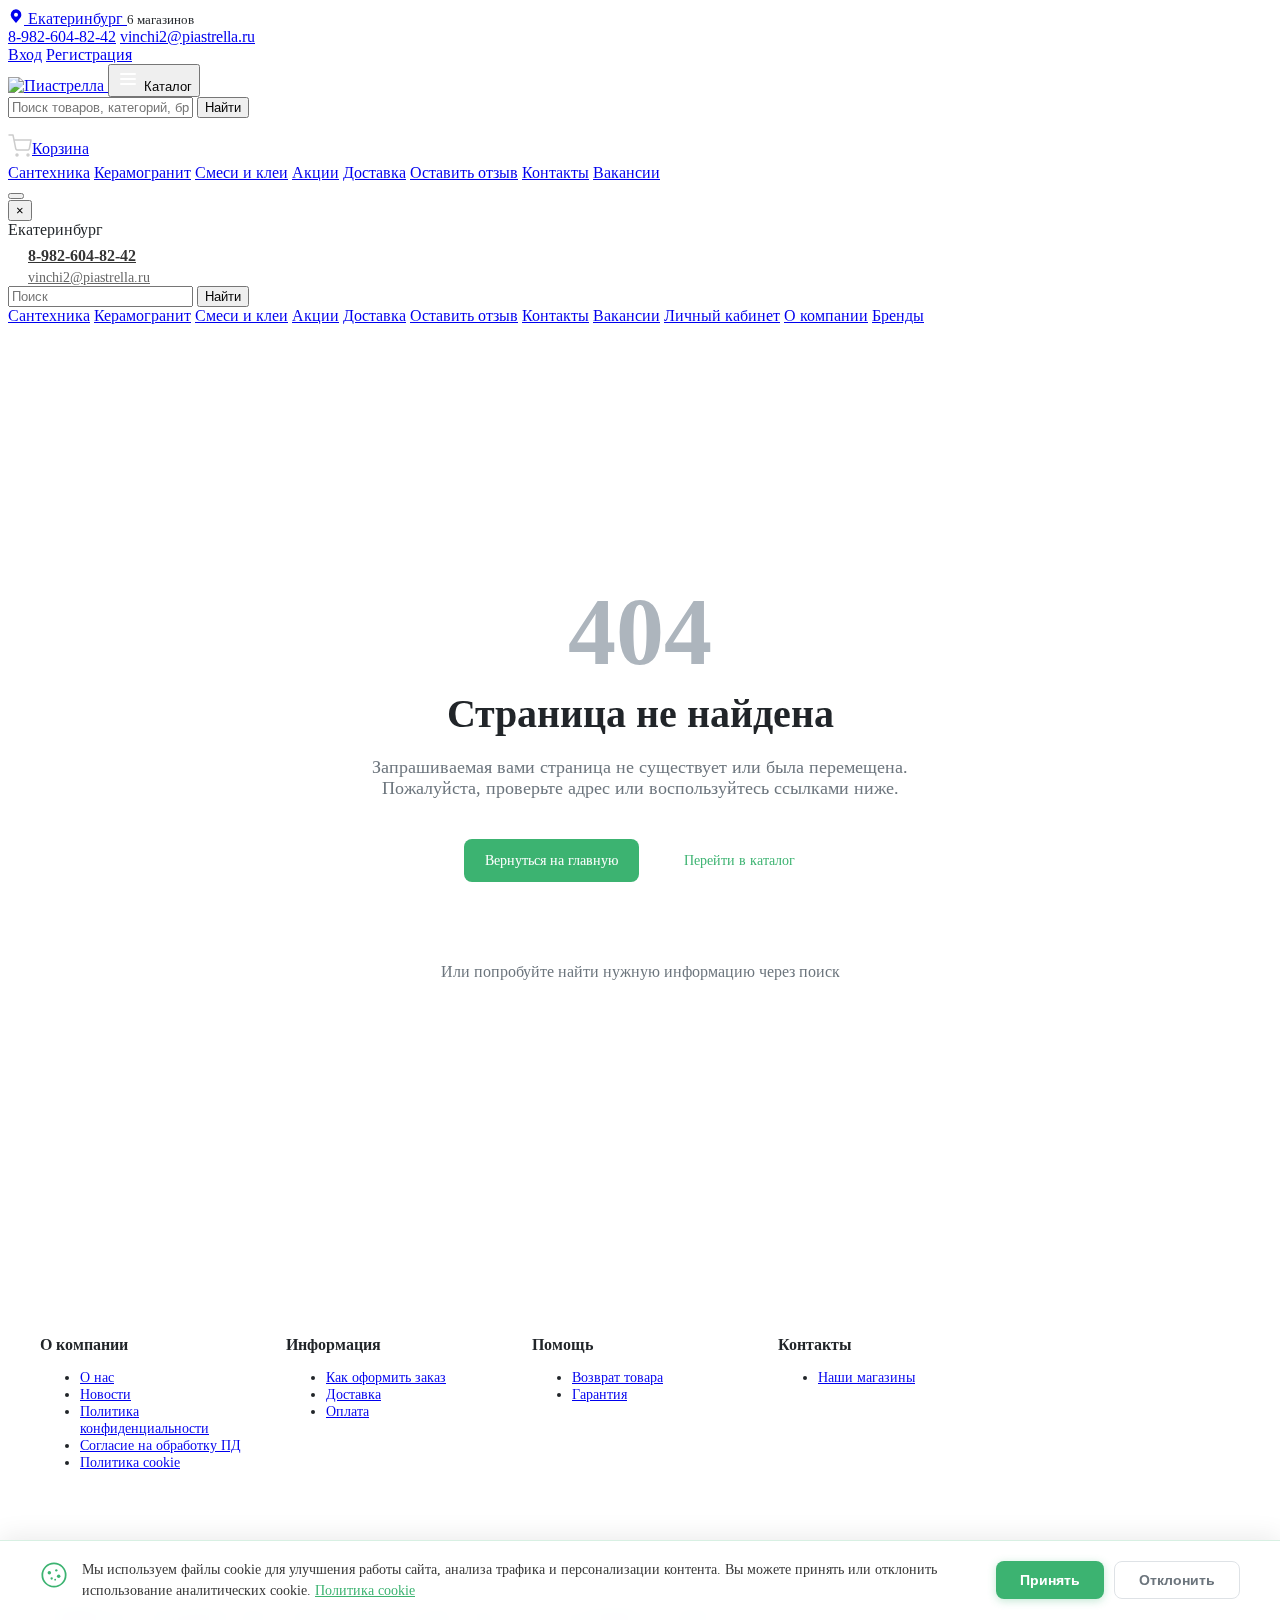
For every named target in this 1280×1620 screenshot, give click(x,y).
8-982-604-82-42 (62, 36)
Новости (105, 1394)
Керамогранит (142, 172)
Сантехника (49, 172)
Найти (223, 107)
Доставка (374, 172)
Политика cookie (130, 1462)
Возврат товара (617, 1377)
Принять (1050, 1580)
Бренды (898, 315)
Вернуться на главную (551, 860)
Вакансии (626, 172)
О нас (97, 1377)
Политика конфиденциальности (144, 1419)
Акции (315, 172)
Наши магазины (866, 1377)
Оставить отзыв (464, 172)
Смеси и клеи (241, 172)
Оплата (347, 1411)
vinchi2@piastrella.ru (187, 36)
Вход (25, 54)
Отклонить (1177, 1580)
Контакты (555, 172)
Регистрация (89, 54)
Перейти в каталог (739, 860)
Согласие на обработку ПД (160, 1445)
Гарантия (599, 1394)
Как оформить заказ (386, 1377)
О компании (826, 315)
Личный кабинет (722, 315)
